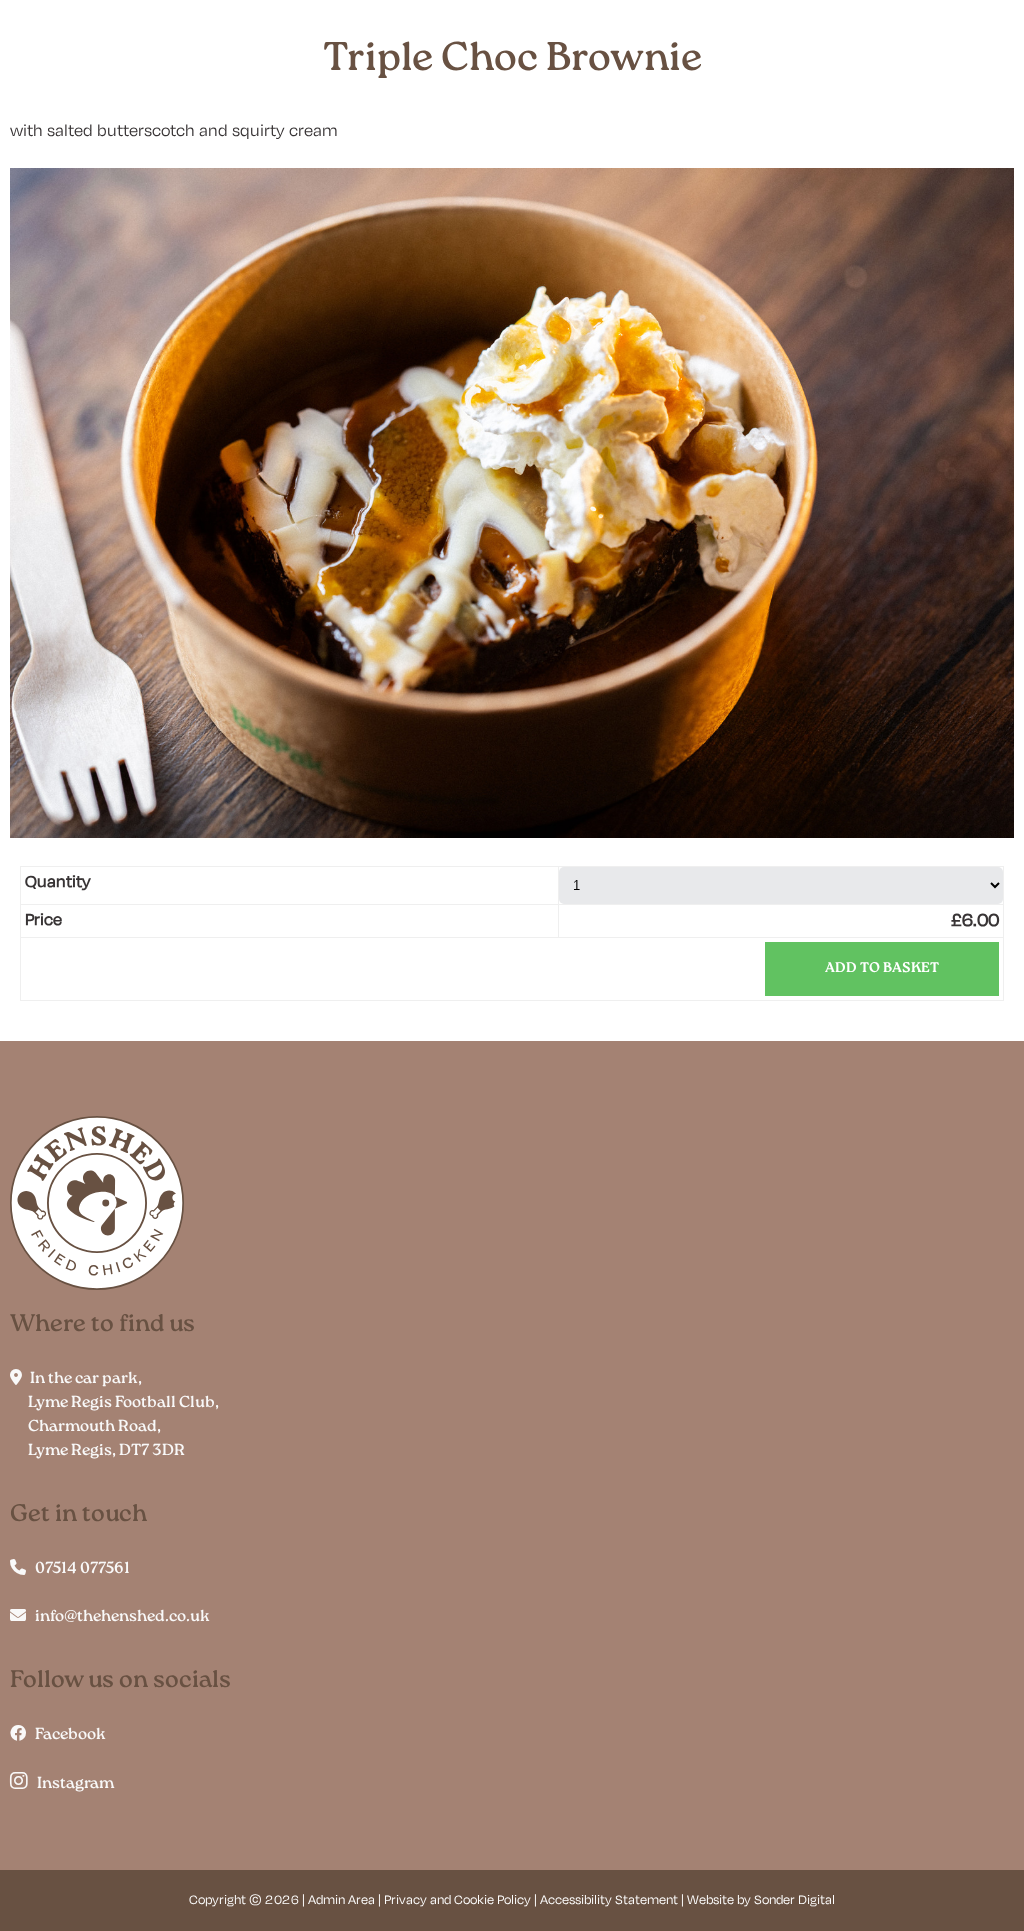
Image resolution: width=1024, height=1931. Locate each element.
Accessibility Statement (609, 1900)
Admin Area (341, 1900)
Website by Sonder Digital (761, 1900)
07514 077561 (78, 1569)
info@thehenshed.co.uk (118, 1617)
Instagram (71, 1784)
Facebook (66, 1735)
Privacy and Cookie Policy (457, 1900)
